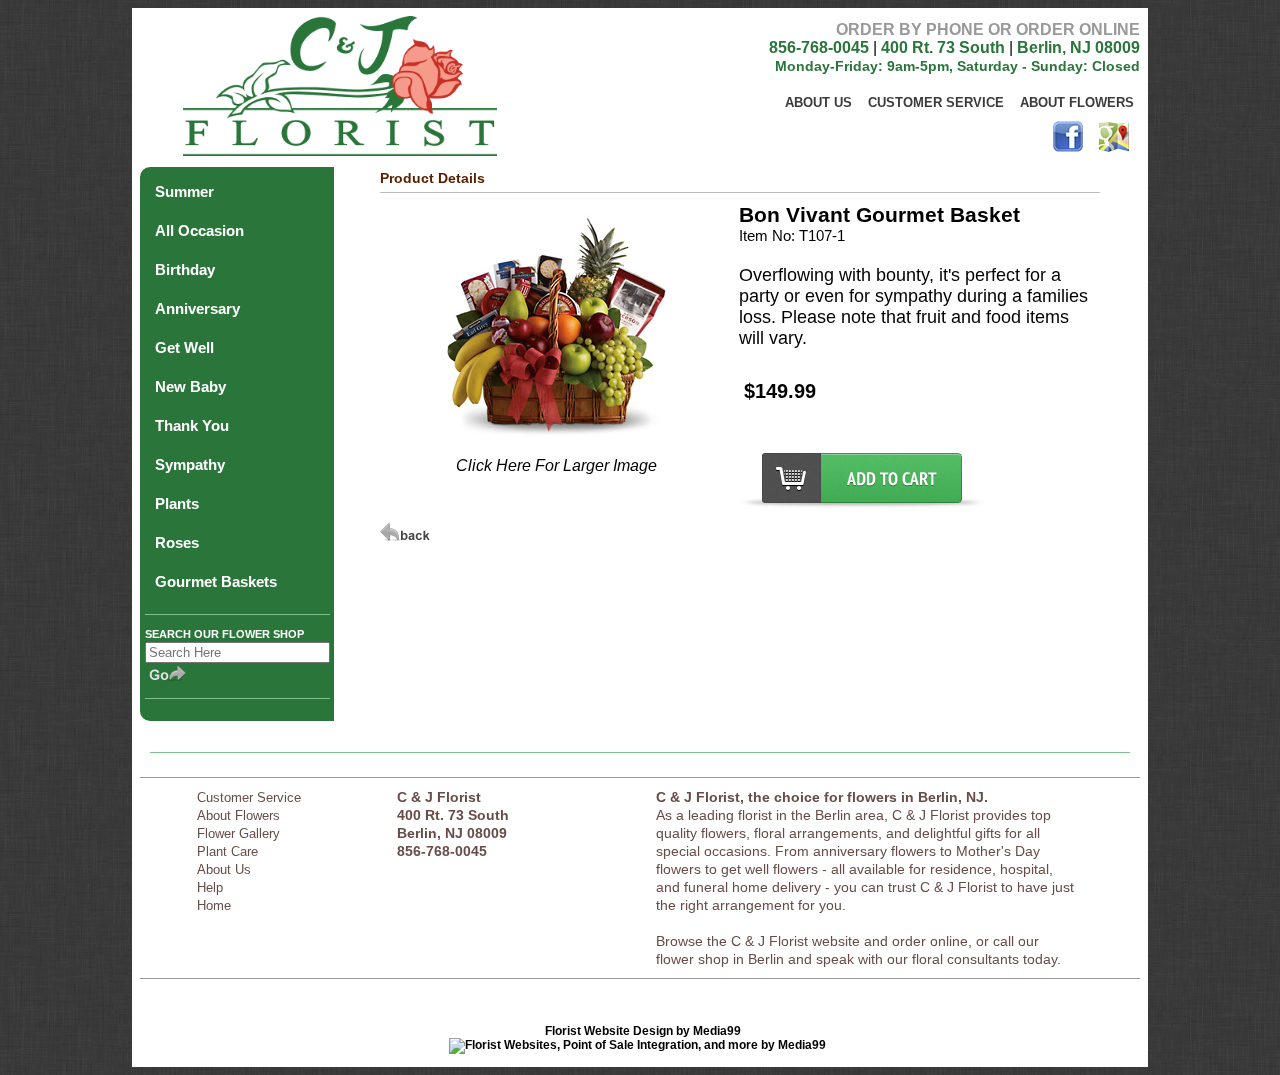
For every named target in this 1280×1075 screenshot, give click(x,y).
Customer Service (936, 102)
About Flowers (1077, 102)
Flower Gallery (238, 833)
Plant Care (227, 851)
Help (210, 887)
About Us (818, 102)
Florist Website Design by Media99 (643, 1031)
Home (214, 905)
